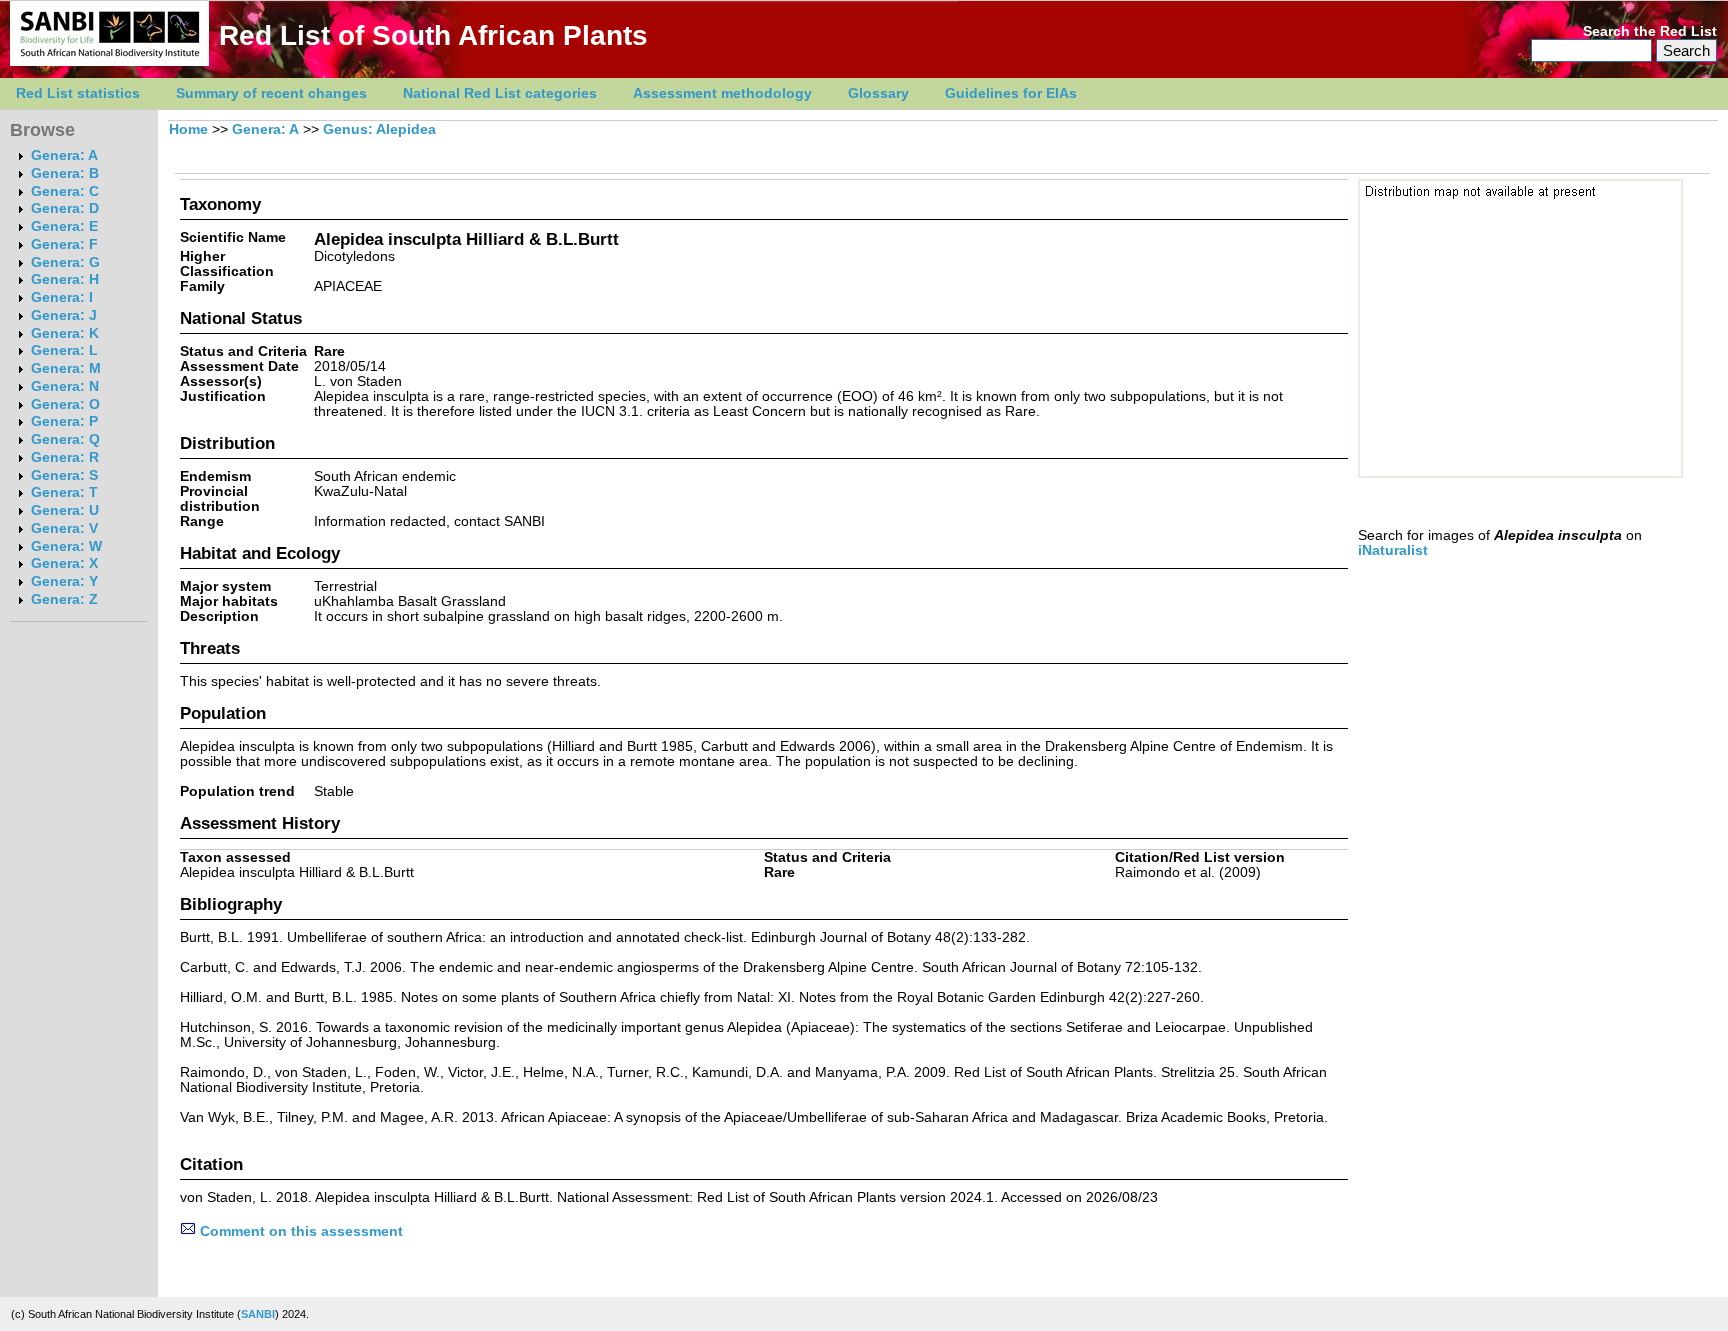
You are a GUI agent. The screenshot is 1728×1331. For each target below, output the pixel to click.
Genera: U (65, 510)
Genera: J (64, 315)
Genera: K (65, 333)
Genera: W (66, 546)
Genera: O (65, 404)
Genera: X (64, 563)
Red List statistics (78, 93)
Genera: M (66, 368)
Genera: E (64, 226)
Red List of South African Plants (433, 35)
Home (188, 129)
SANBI (258, 1314)
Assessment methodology (722, 93)
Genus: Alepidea (379, 129)
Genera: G (65, 262)
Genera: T (64, 492)
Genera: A (64, 155)
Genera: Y (64, 581)
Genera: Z (64, 599)
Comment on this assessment (299, 1231)
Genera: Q (65, 439)
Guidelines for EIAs (1011, 93)
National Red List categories (500, 93)
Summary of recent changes (271, 93)
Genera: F (64, 244)
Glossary (878, 93)
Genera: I (62, 297)
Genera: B (65, 173)
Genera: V (64, 528)
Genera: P (64, 421)
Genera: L (64, 350)
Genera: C (65, 191)
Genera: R (65, 457)
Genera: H (65, 279)
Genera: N (65, 386)
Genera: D (65, 208)
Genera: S (64, 475)
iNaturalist (1393, 550)
